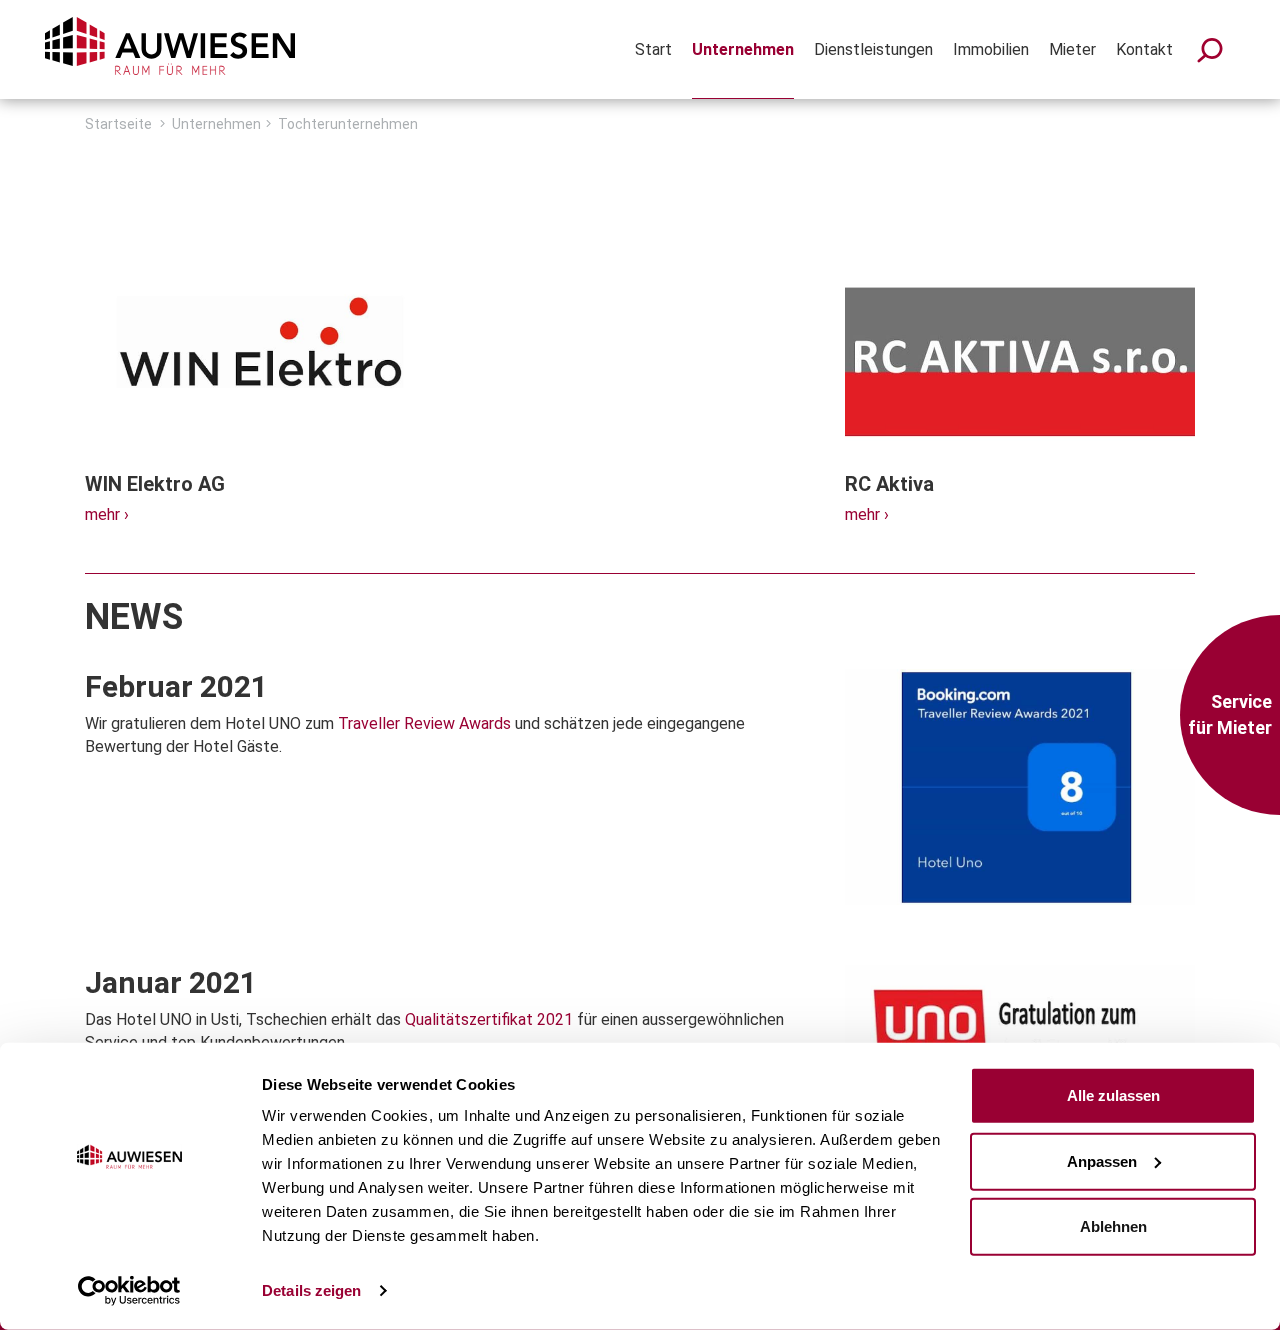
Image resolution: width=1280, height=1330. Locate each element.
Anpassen (1102, 1160)
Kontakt (1144, 49)
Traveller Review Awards (424, 723)
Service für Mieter (1230, 714)
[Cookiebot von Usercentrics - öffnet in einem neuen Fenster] (129, 1291)
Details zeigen (311, 1290)
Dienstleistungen (873, 49)
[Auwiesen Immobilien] (170, 46)
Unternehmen (743, 49)
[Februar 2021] (1020, 800)
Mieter (1072, 49)
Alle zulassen (1113, 1095)
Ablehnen (1113, 1226)
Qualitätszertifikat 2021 (489, 1019)
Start (653, 49)
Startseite (118, 124)
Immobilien (991, 49)
